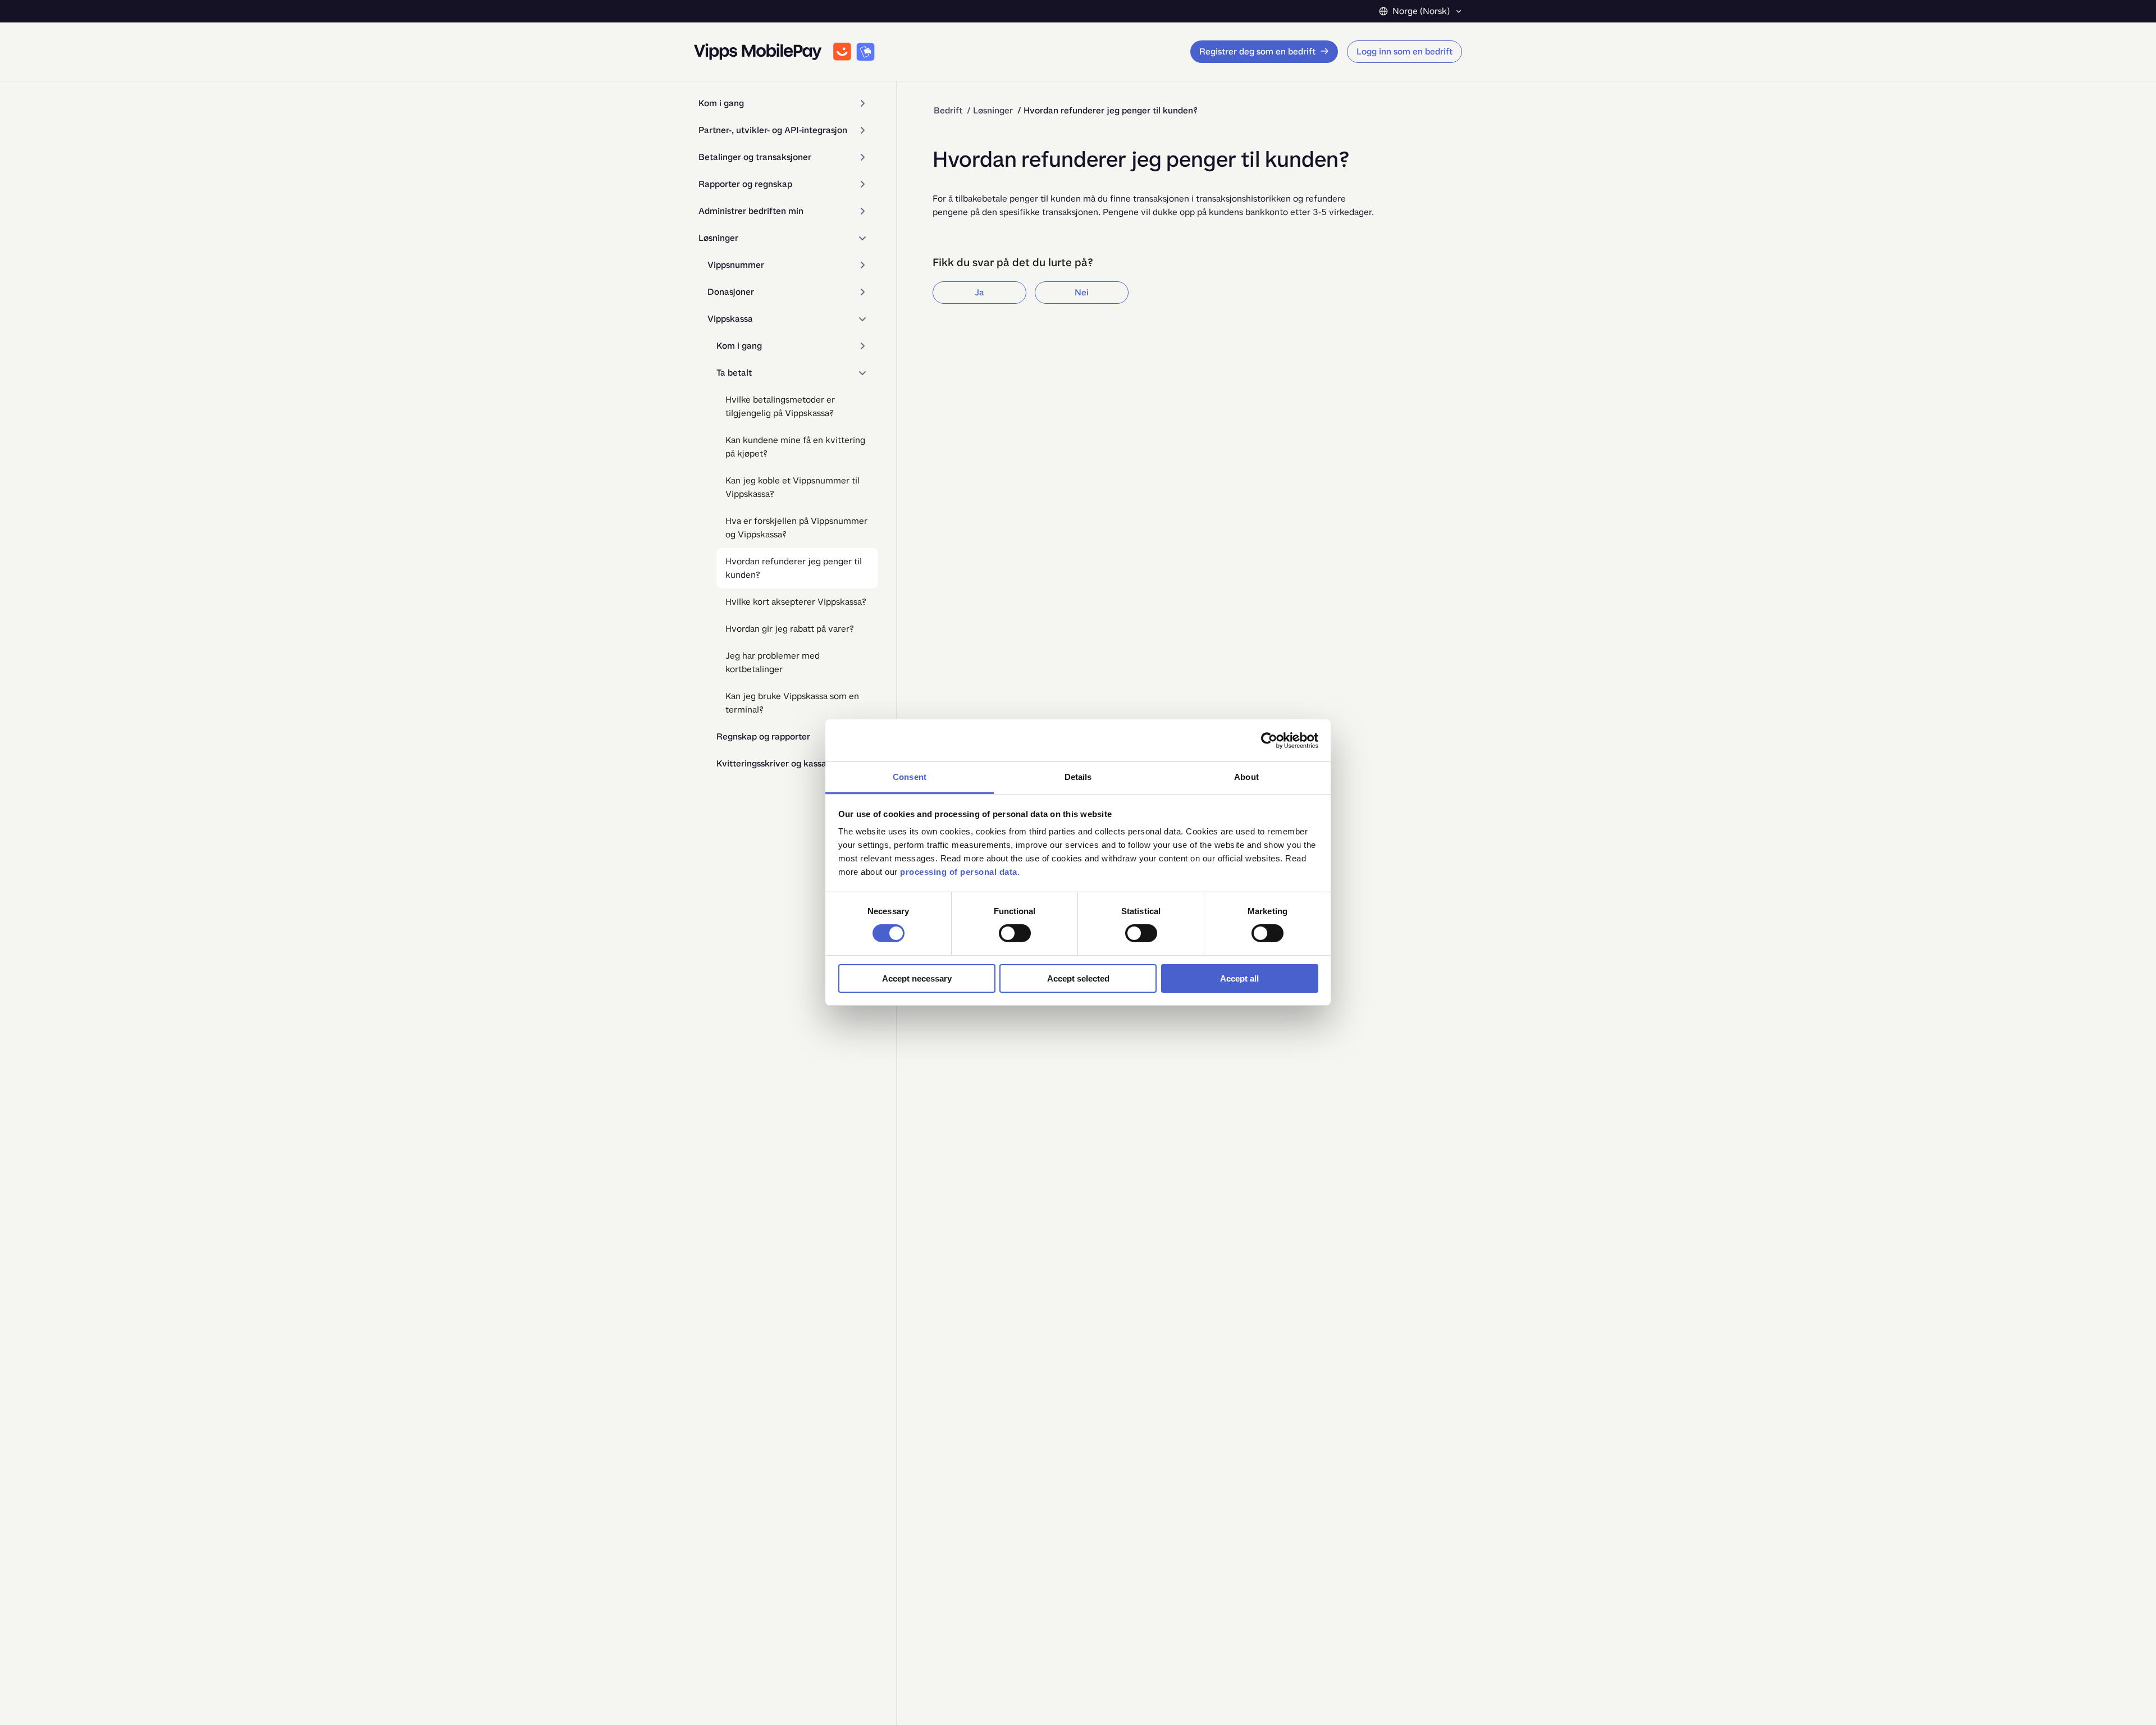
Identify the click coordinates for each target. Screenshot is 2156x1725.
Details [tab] (1078, 777)
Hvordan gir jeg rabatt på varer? (790, 629)
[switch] (1015, 933)
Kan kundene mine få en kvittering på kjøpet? (795, 447)
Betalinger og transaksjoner (755, 157)
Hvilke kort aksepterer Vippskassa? (796, 602)
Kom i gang (721, 103)
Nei (1082, 292)
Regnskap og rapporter (763, 736)
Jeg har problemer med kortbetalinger (773, 662)
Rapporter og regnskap (745, 184)
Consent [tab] (910, 777)
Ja (979, 292)
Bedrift (948, 110)
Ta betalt (734, 373)
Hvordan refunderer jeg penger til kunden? (794, 568)
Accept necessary (917, 978)
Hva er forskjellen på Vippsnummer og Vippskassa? (796, 528)
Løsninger (718, 238)
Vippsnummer (736, 265)
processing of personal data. (960, 872)
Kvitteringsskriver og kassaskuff (782, 763)
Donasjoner (731, 292)
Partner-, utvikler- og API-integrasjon (773, 130)
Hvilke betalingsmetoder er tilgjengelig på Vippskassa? (780, 406)
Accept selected (1078, 978)
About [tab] (1246, 777)
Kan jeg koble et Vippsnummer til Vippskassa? (792, 487)
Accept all (1239, 978)
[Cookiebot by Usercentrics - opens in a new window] (1269, 740)
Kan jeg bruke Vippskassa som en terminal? (792, 703)
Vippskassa (730, 319)
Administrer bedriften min (751, 211)
